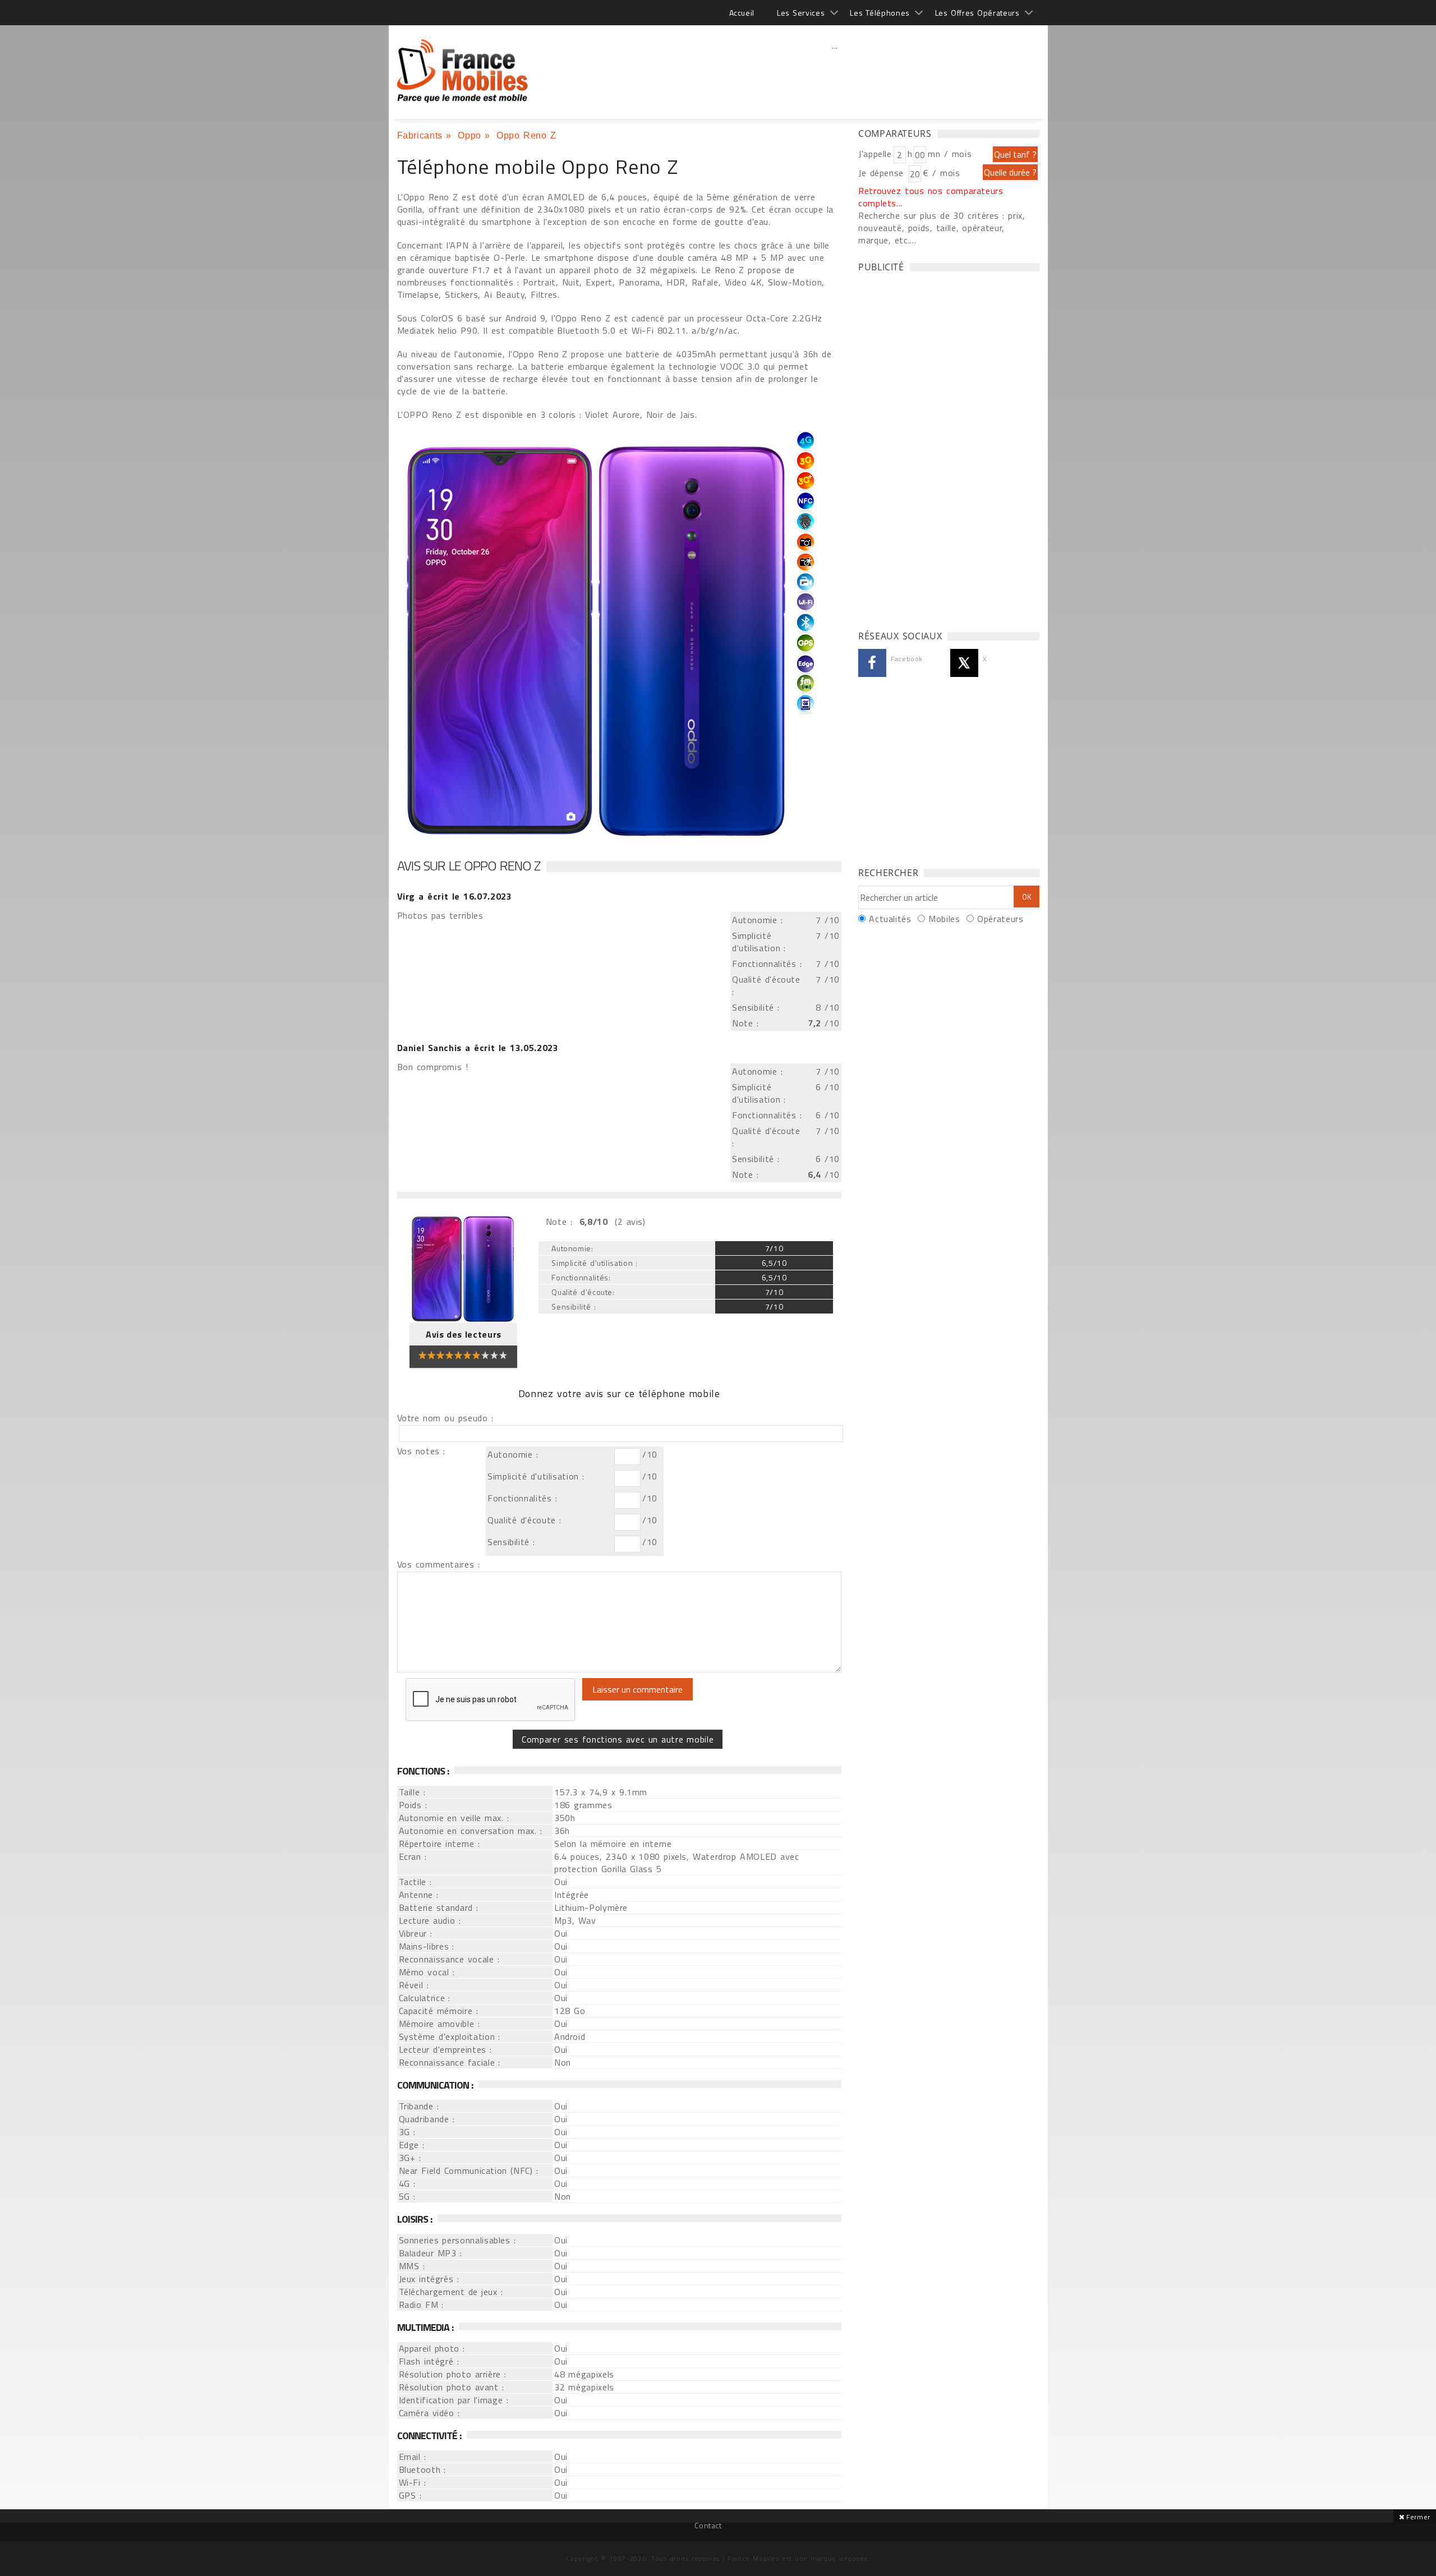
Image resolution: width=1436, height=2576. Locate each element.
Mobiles (944, 919)
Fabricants (420, 135)
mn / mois (950, 154)
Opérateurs (1000, 919)
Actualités (890, 919)
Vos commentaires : (439, 1564)
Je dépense (883, 173)
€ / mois (941, 173)
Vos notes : (421, 1451)
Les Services (801, 13)
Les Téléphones (880, 13)
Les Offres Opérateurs (977, 13)
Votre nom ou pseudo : (445, 1418)
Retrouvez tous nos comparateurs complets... (931, 197)
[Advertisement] (835, 70)
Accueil (742, 13)
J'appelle (875, 154)
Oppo (470, 135)
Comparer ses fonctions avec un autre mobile (618, 1739)
